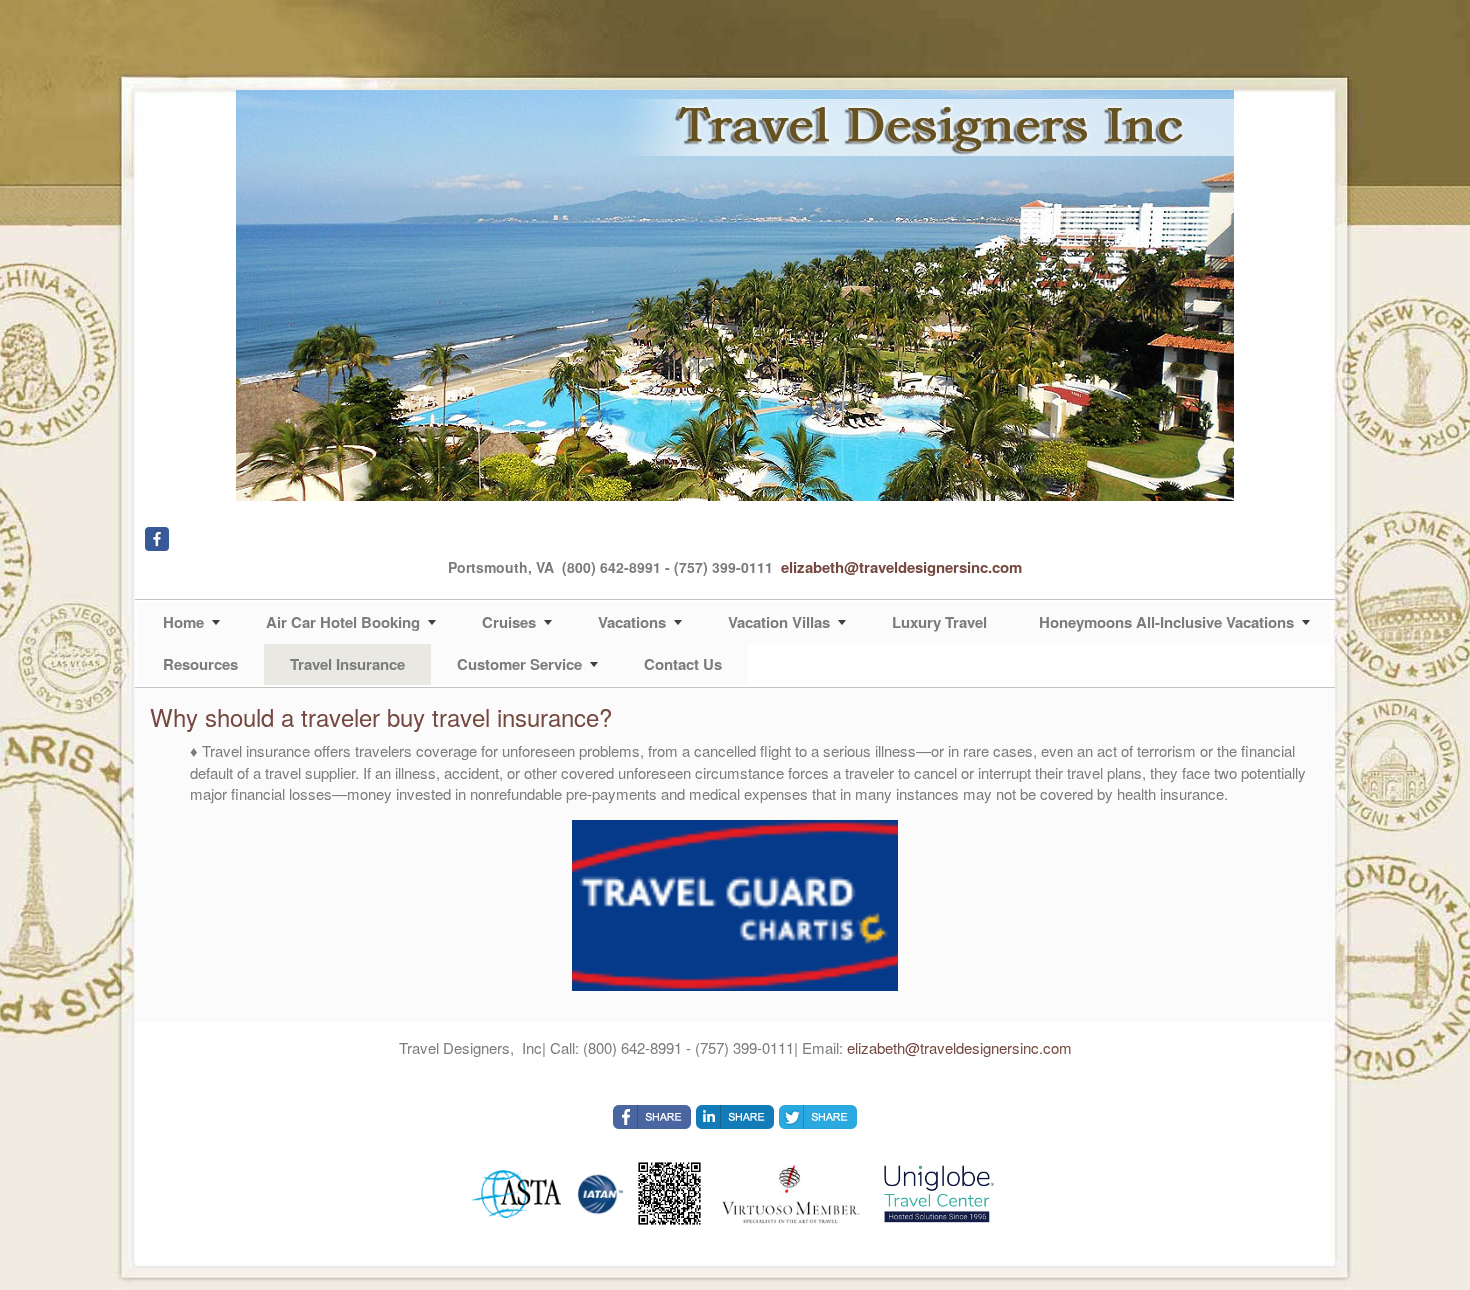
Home (183, 622)
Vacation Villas (779, 622)
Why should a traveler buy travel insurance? (381, 716)
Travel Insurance (347, 664)
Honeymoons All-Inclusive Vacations (1166, 622)
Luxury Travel (939, 622)
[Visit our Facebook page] (157, 539)
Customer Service (519, 664)
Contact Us (683, 664)
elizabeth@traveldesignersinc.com (901, 567)
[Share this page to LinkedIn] (735, 1117)
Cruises (509, 622)
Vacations (632, 622)
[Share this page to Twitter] (818, 1117)
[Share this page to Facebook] (652, 1117)
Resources (200, 664)
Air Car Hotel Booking (343, 622)
